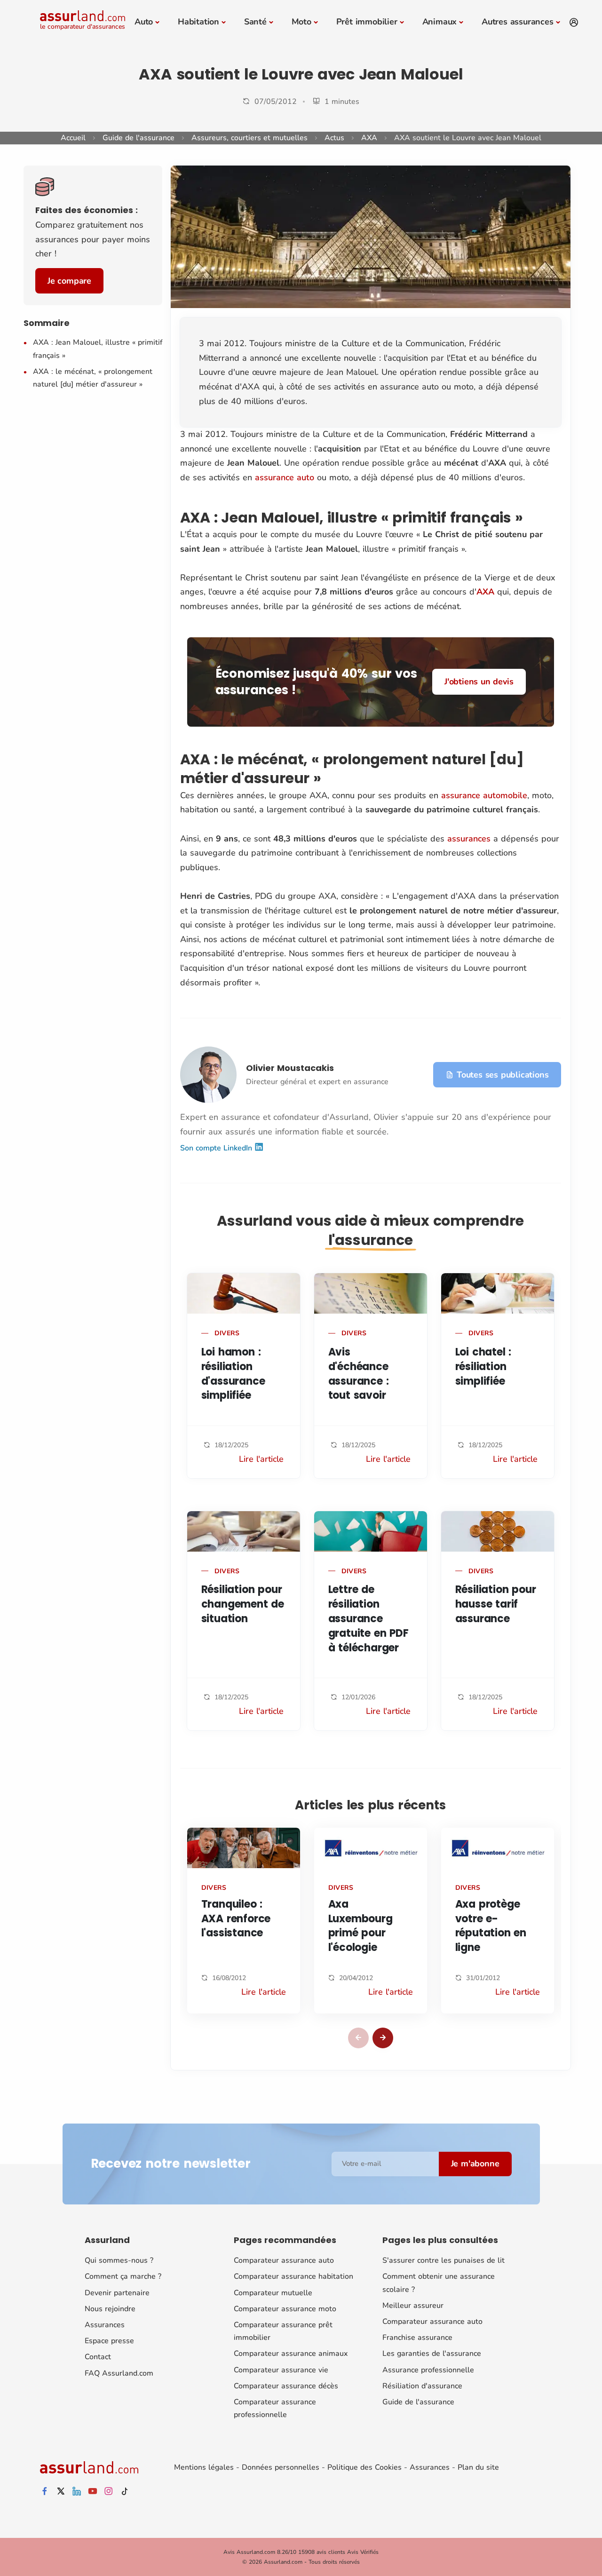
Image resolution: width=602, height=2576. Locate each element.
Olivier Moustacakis (290, 1068)
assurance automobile (484, 795)
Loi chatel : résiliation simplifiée (483, 1367)
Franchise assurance (417, 2338)
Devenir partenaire (117, 2293)
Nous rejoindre (110, 2309)
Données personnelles (281, 2467)
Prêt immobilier (367, 22)
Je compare (69, 281)
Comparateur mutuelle (273, 2293)
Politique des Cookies (364, 2467)
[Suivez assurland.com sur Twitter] (61, 2492)
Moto (301, 22)
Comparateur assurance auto (284, 2260)
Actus (334, 138)
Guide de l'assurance (139, 138)
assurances (469, 839)
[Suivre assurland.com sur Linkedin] (77, 2492)
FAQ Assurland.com (119, 2373)
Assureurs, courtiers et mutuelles (250, 138)
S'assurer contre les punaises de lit (444, 2260)
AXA (369, 138)
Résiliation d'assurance (422, 2386)
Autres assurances (518, 22)
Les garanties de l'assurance (432, 2354)
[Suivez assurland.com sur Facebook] (45, 2492)
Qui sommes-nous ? (119, 2260)
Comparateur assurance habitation (293, 2276)
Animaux (440, 22)
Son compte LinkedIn (217, 1148)
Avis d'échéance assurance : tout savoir (359, 1374)
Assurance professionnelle (428, 2370)
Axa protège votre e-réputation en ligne (491, 1926)
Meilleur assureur (413, 2306)
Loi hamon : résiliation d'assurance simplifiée (233, 1374)
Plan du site (478, 2467)
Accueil (73, 138)
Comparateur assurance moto (285, 2309)
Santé (255, 22)
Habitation (198, 22)
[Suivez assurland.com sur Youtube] (93, 2492)
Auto (144, 22)
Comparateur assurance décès (286, 2386)
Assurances (105, 2325)
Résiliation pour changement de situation (243, 1604)
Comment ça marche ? (123, 2276)
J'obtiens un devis (479, 682)
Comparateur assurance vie (281, 2370)
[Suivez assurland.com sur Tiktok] (125, 2492)
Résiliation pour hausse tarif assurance (496, 1604)
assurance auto (285, 477)
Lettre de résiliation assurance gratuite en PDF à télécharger (368, 1618)
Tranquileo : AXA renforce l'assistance (236, 1919)
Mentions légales (204, 2467)
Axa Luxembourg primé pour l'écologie (360, 1926)
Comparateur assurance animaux (291, 2354)
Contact (98, 2357)
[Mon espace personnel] (574, 23)
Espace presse (109, 2341)
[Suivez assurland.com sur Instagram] (109, 2492)
